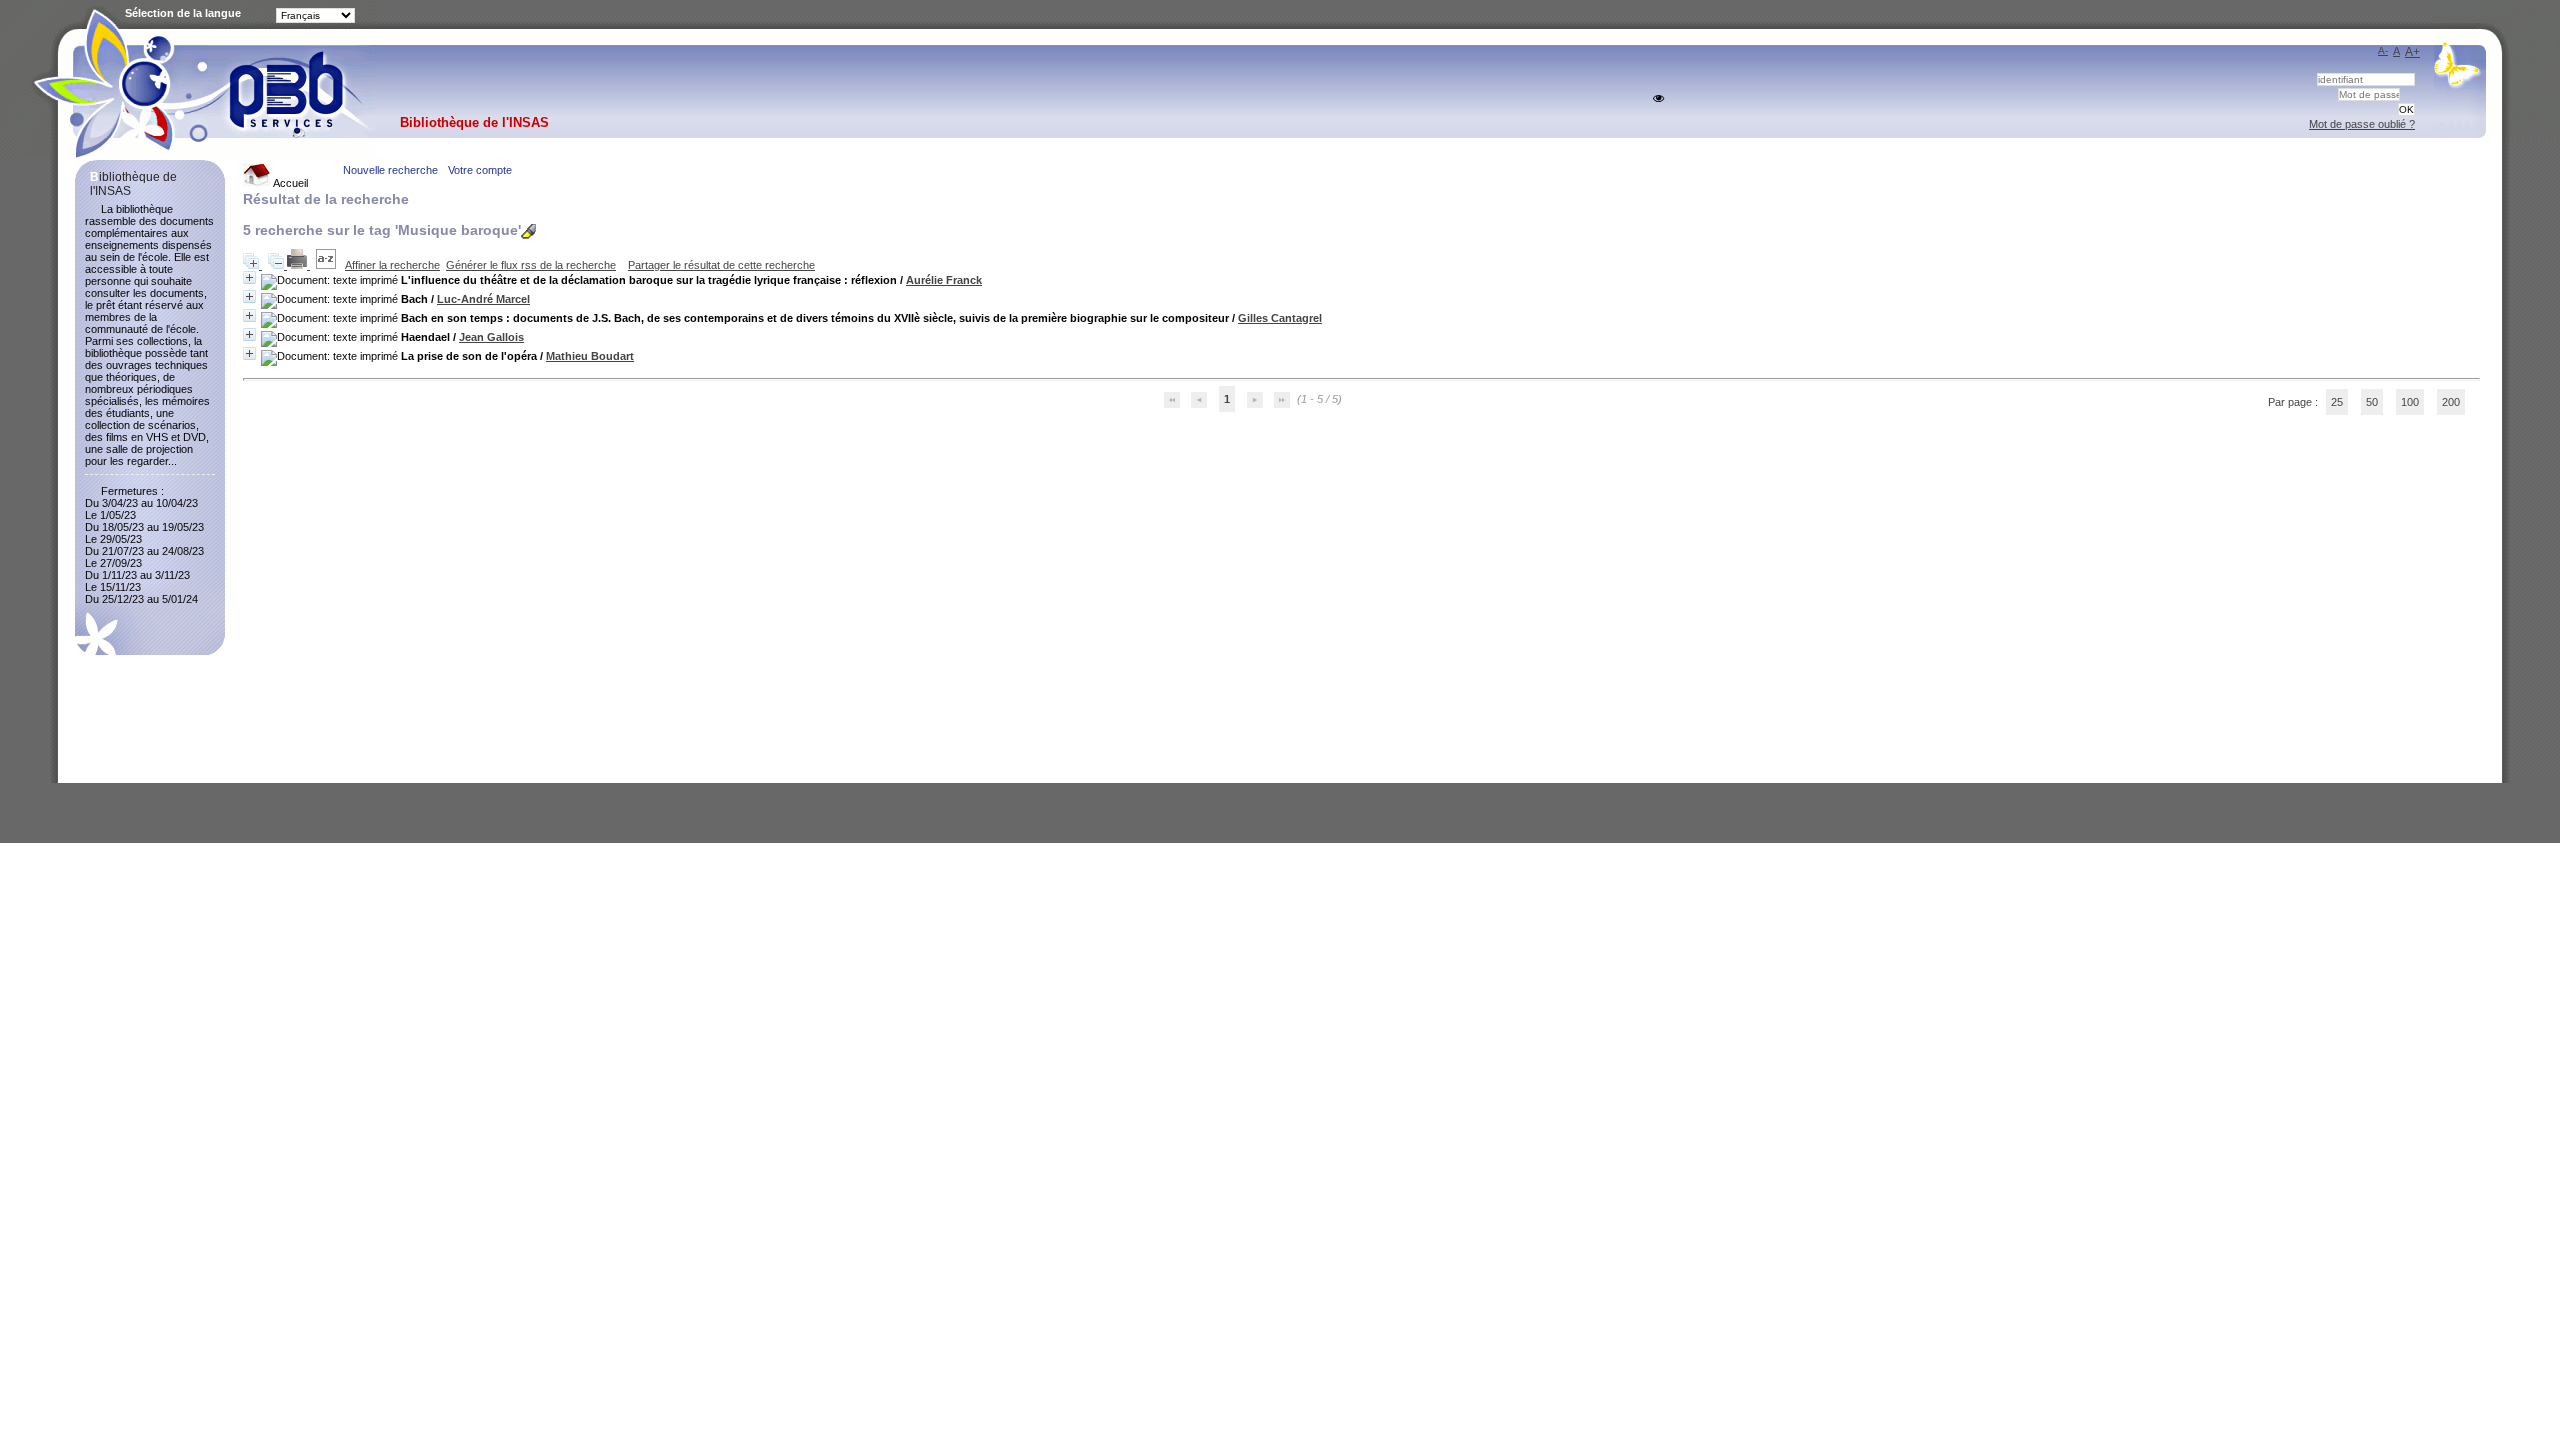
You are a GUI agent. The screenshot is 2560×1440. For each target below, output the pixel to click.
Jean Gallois (491, 337)
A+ (2412, 52)
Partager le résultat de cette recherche (721, 265)
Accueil (289, 183)
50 (2372, 402)
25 (2337, 402)
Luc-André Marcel (483, 299)
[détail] (249, 277)
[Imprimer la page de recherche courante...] (298, 265)
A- (2383, 50)
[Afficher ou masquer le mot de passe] (1658, 98)
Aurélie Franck (944, 280)
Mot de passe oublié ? (2362, 124)
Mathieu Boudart (590, 356)
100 (2410, 402)
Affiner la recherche (392, 265)
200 (2451, 402)
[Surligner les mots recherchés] (528, 231)
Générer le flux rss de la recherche (531, 265)
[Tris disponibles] (327, 265)
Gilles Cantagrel (1280, 318)
